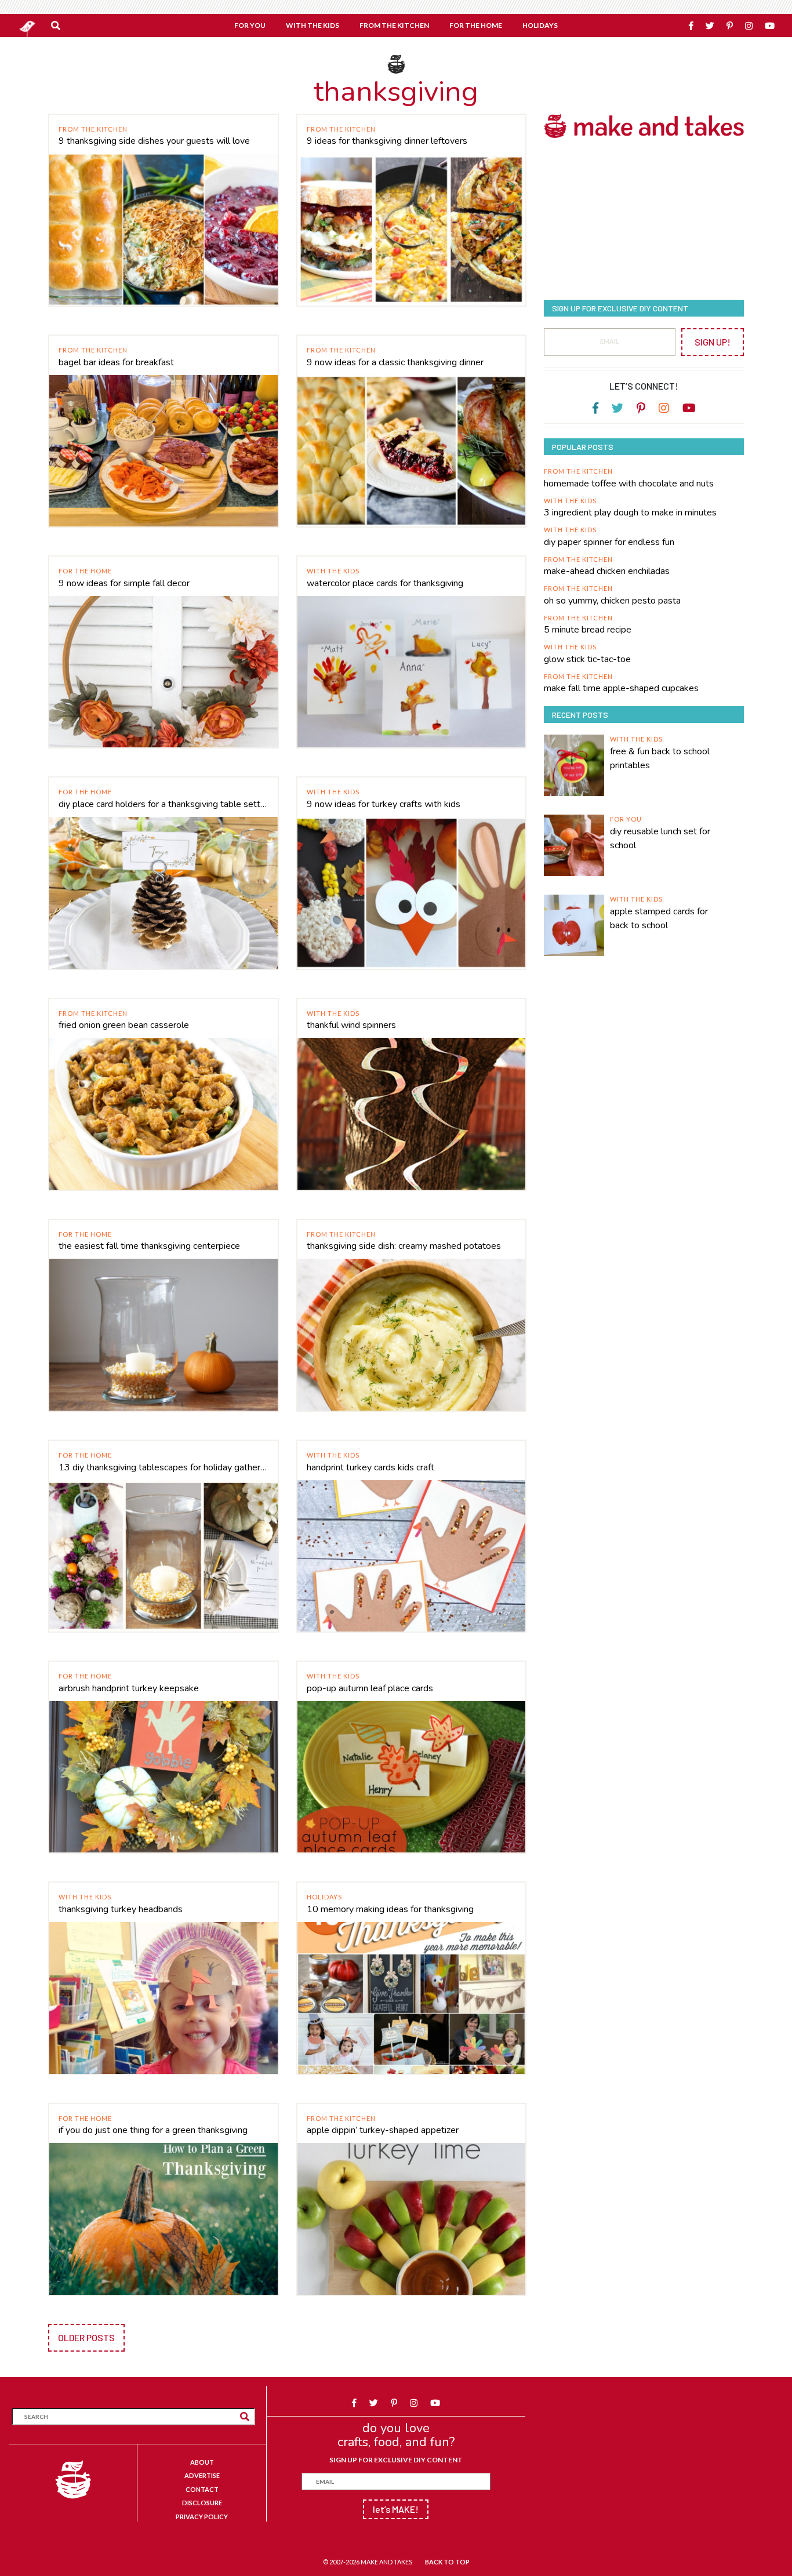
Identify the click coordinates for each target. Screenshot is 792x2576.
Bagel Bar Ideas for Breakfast (116, 362)
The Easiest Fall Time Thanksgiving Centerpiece (149, 1246)
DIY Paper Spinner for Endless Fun (609, 542)
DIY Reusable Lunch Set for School (660, 838)
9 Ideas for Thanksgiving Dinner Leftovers (387, 141)
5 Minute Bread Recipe (588, 630)
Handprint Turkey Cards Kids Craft (370, 1467)
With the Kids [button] (313, 25)
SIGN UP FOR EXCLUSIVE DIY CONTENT (396, 2460)
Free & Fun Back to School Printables (660, 758)
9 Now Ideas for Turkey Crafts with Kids (384, 804)
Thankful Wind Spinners (351, 1025)
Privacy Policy (202, 2517)
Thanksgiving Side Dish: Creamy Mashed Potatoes (404, 1246)
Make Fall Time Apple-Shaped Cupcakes (621, 688)
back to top (447, 2562)
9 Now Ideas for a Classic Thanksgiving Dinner (395, 362)
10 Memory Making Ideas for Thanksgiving (390, 1909)
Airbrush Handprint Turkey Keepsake (129, 1688)
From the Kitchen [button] (394, 25)
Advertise (202, 2475)
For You (626, 819)
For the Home (85, 571)
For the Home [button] (476, 25)
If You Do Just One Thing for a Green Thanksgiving (153, 2130)
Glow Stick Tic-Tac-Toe (587, 659)
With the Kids (333, 571)
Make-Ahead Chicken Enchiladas (607, 571)
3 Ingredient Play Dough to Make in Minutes (630, 513)
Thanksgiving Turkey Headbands (121, 1909)
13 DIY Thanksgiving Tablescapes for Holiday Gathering (164, 1467)
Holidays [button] (540, 25)
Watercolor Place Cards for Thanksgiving (385, 583)
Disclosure (202, 2503)
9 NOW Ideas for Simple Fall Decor (124, 583)
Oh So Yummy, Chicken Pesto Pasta (612, 601)
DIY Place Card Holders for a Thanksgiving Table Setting (164, 804)
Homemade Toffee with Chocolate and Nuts (629, 484)
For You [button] (250, 25)
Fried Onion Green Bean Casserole (124, 1025)
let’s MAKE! (396, 2509)
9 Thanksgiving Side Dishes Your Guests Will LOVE (154, 141)
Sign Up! (713, 342)
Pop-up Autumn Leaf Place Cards (370, 1688)
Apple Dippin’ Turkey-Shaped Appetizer (383, 2130)
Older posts (86, 2337)
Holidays (324, 1897)
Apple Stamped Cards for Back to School (659, 918)
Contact (202, 2489)
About (202, 2462)
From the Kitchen (93, 129)
